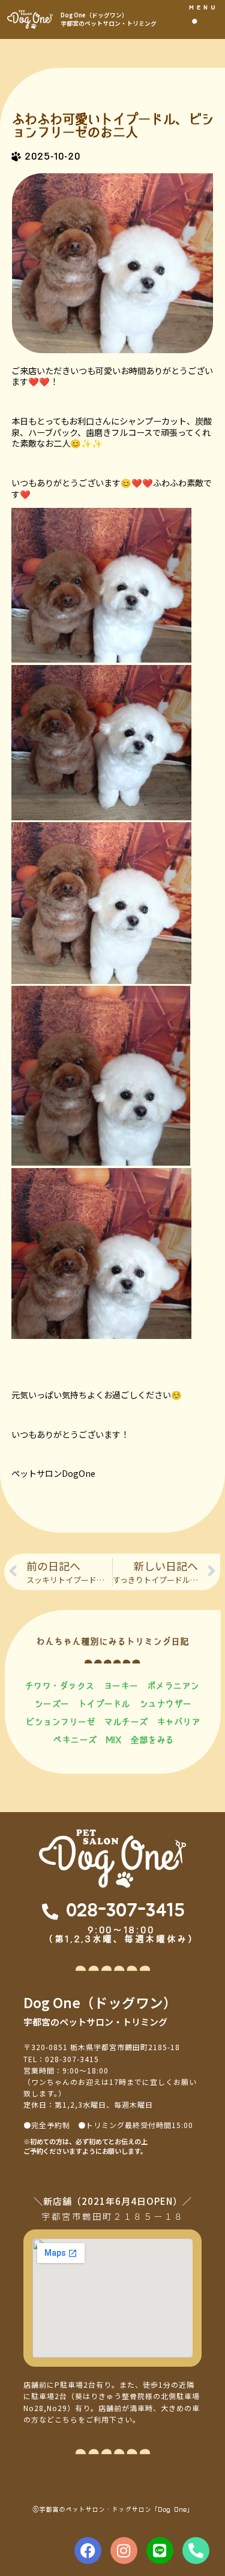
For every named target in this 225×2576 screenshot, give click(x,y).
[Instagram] (124, 2551)
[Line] (160, 2551)
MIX (114, 1740)
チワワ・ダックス (59, 1686)
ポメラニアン (173, 1686)
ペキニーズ (75, 1740)
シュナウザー (165, 1704)
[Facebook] (88, 2551)
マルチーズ (126, 1722)
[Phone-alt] (196, 2551)
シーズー (52, 1704)
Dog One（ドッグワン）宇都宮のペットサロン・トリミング (109, 19)
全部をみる (152, 1740)
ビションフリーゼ (60, 1722)
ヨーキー (121, 1686)
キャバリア (178, 1722)
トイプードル (104, 1704)
